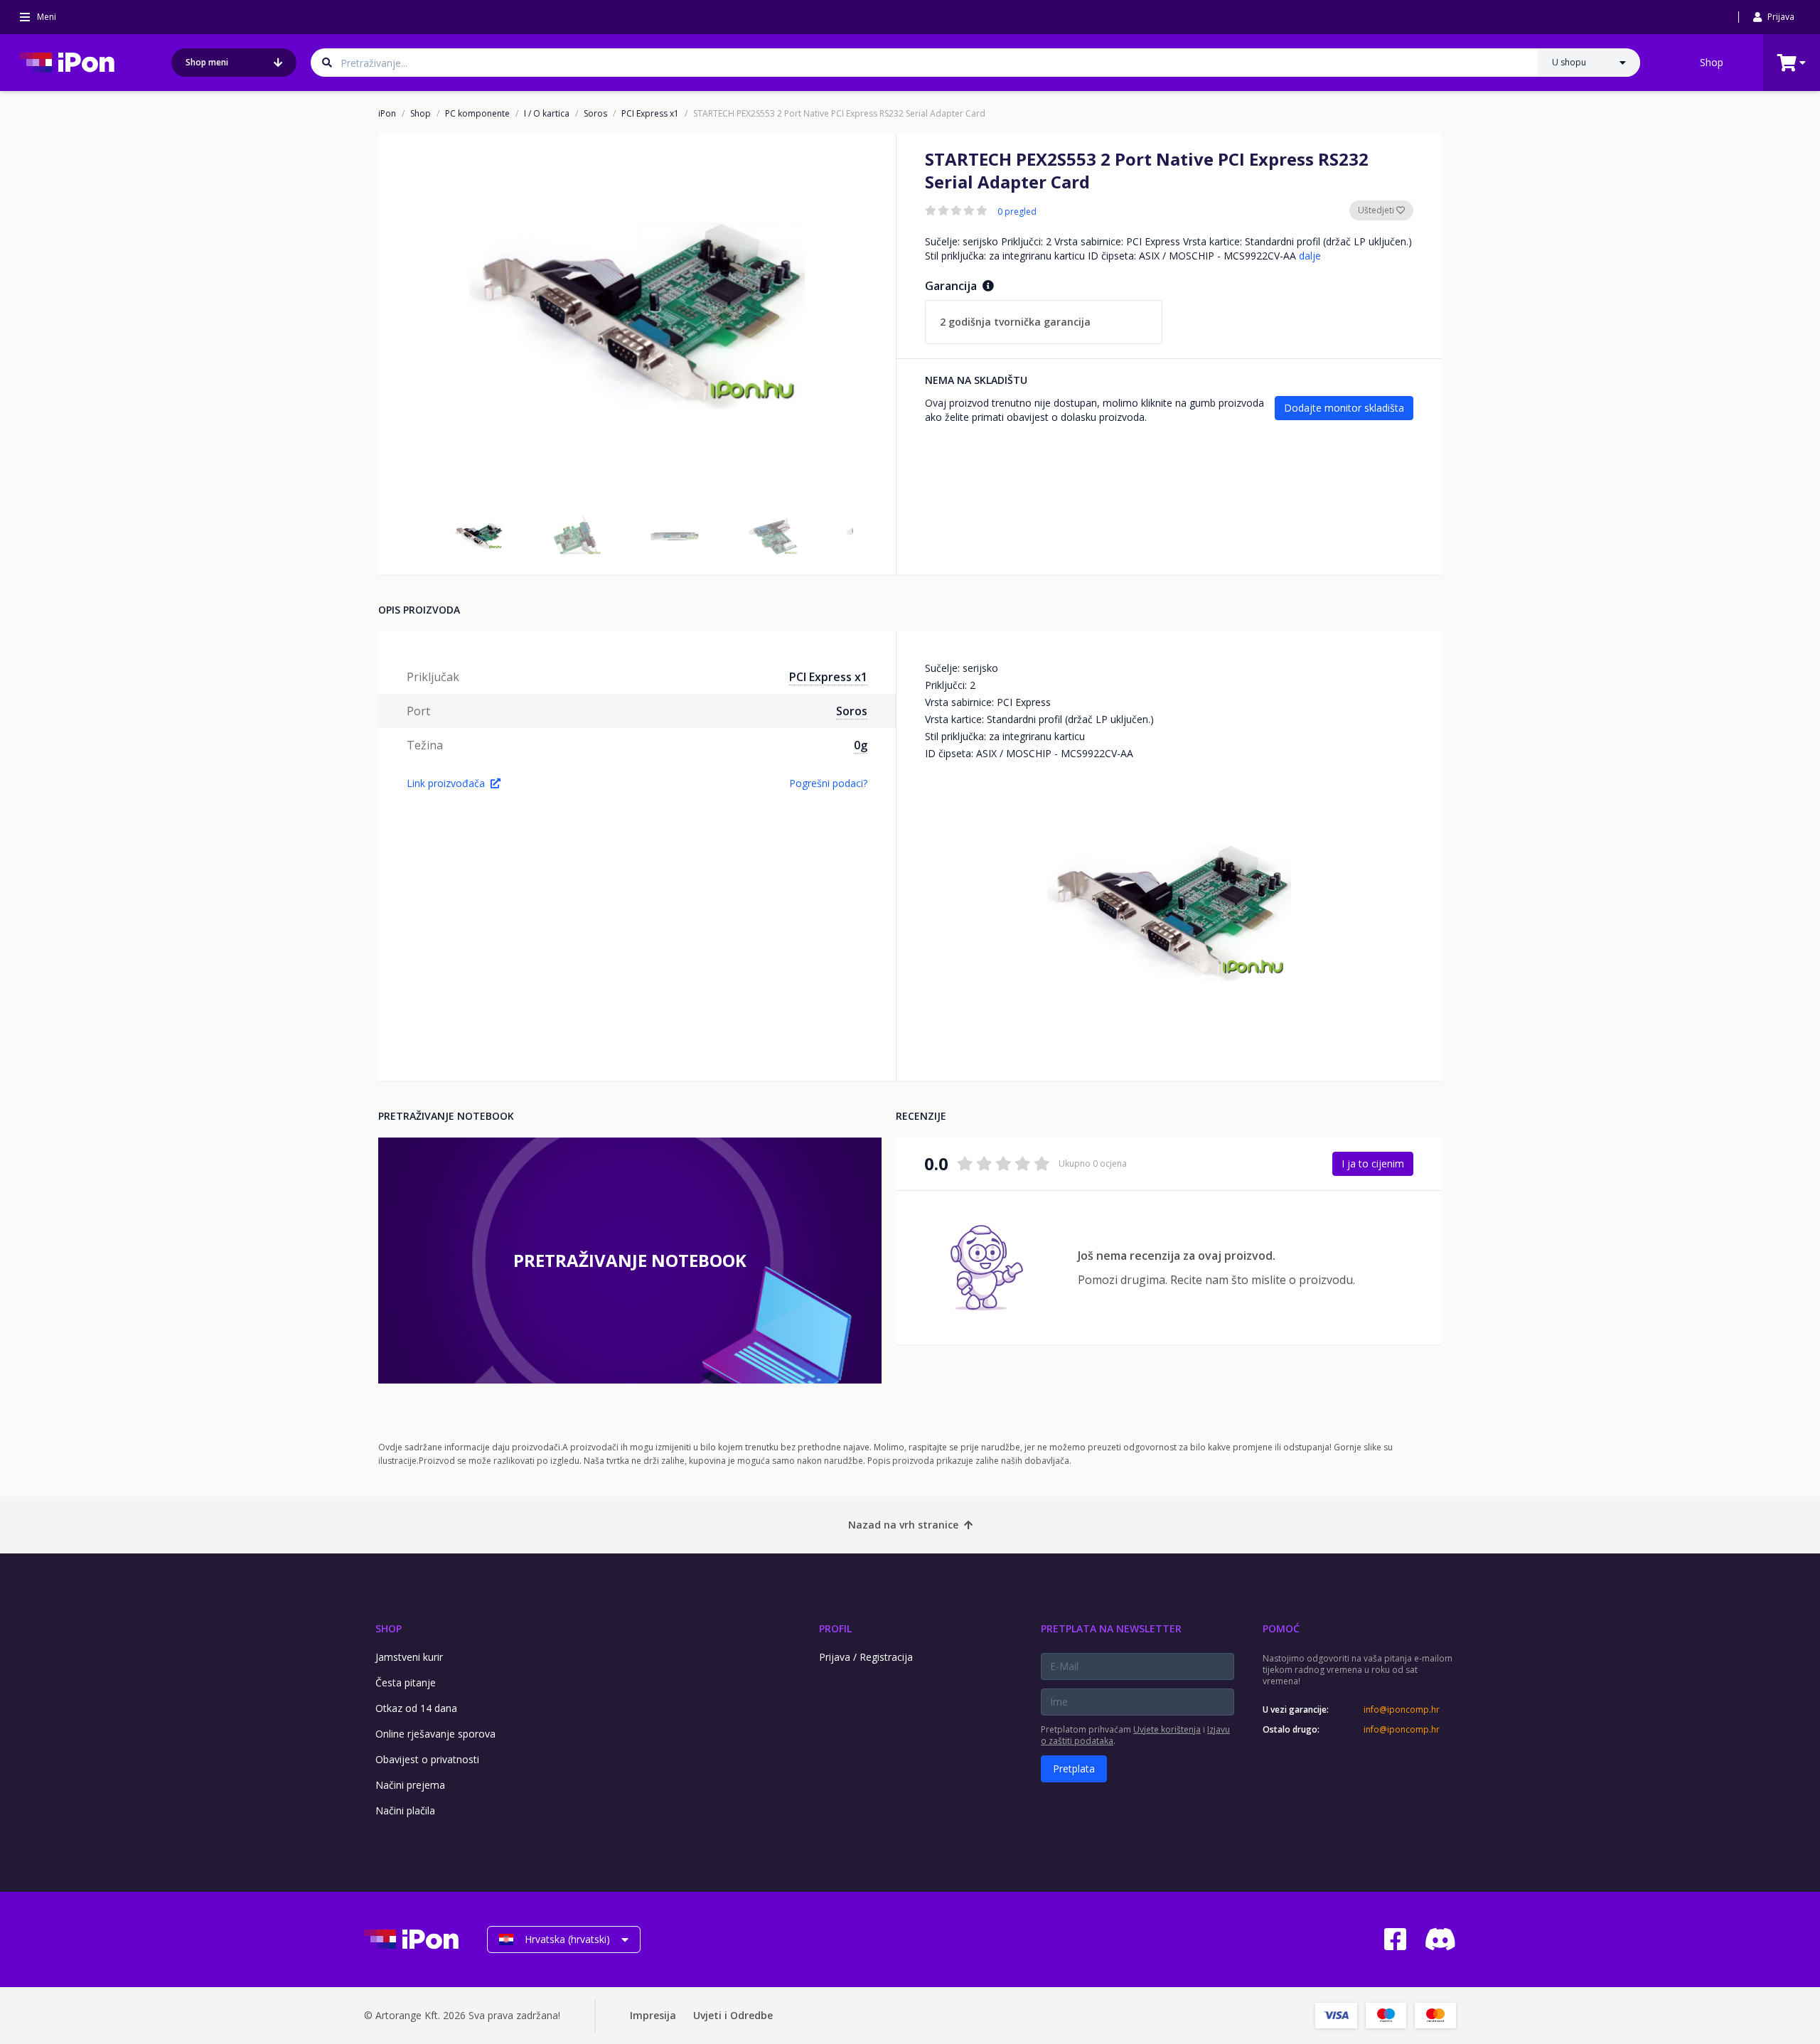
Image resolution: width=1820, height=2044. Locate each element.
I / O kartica (547, 114)
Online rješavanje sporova (435, 1734)
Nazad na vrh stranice (903, 1525)
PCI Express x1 (650, 114)
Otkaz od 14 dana (416, 1708)
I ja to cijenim (1373, 1163)
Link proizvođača (446, 783)
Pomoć (1281, 1628)
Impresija (653, 2015)
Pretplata (1074, 1769)
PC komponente (477, 114)
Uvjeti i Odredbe (733, 2015)
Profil (835, 1628)
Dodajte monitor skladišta (1344, 408)
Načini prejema (410, 1785)
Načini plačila (405, 1810)
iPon (387, 114)
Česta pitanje (406, 1682)
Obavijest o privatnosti (427, 1759)
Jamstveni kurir (409, 1657)
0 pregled (1017, 212)
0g (861, 745)
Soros (595, 114)
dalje (1310, 256)
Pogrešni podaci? (828, 783)
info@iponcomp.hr (1402, 1710)
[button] (478, 536)
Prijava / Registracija (866, 1657)
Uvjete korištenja (1167, 1729)
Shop (1712, 62)
